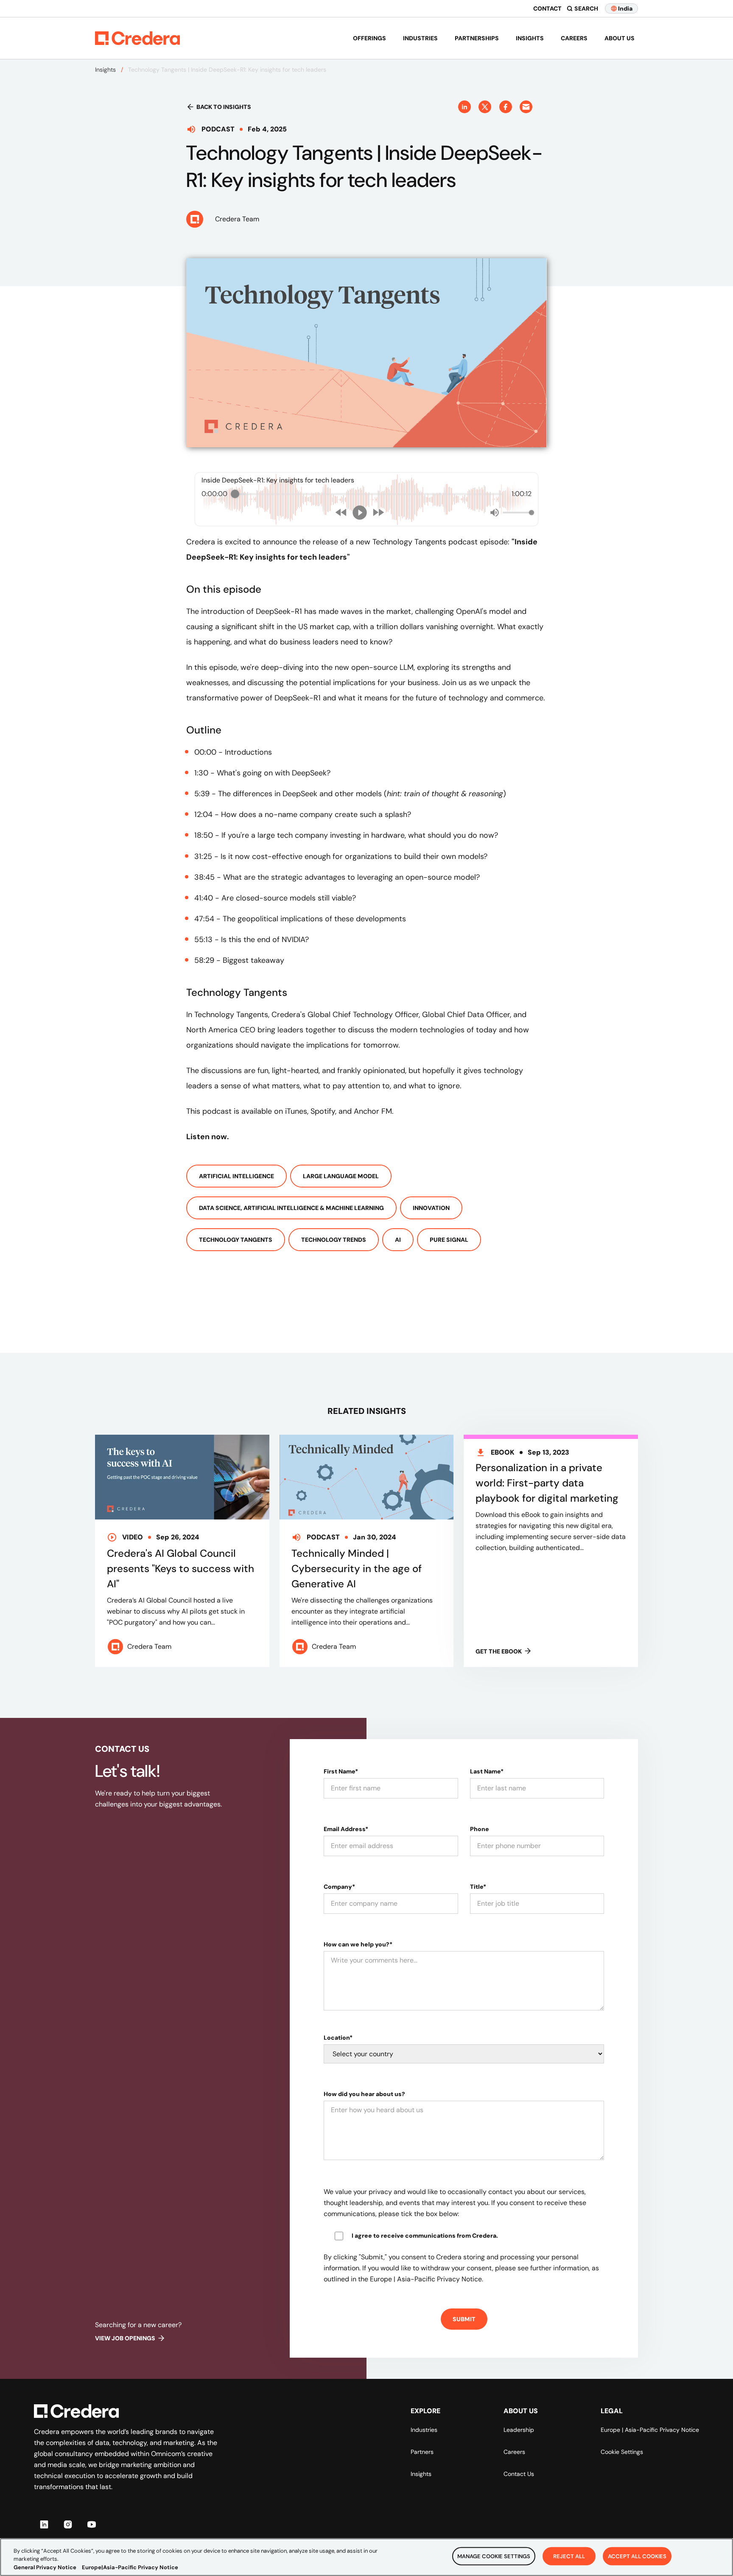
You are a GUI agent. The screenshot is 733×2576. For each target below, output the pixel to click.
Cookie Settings (622, 2452)
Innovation (431, 1208)
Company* (339, 1887)
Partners (422, 2452)
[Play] (360, 513)
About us (620, 38)
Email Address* (346, 1829)
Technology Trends (334, 1240)
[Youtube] (92, 2524)
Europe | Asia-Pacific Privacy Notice (650, 2430)
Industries (420, 38)
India (625, 8)
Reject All (569, 2556)
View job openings (125, 2338)
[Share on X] (485, 107)
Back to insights (224, 107)
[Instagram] (68, 2524)
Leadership (519, 2430)
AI (398, 1240)
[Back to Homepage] (137, 38)
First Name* (341, 1771)
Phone (480, 1829)
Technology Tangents (236, 1240)
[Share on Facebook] (506, 107)
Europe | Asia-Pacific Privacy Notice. (427, 2279)
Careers (574, 38)
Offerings (369, 38)
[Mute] (495, 513)
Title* (478, 1887)
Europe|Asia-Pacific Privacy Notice (130, 2567)
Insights (530, 38)
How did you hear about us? (364, 2094)
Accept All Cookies (637, 2556)
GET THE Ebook (499, 1651)
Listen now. (208, 1137)
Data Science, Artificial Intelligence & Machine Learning (291, 1208)
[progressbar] (369, 494)
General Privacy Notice (45, 2567)
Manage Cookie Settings (494, 2556)
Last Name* (487, 1771)
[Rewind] (341, 512)
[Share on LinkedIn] (464, 107)
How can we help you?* (358, 1944)
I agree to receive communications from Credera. (425, 2236)
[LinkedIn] (44, 2524)
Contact (547, 8)
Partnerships (477, 38)
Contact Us (519, 2474)
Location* (338, 2038)
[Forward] (378, 512)
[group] (366, 499)
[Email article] (526, 107)
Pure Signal (449, 1240)
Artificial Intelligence (236, 1176)
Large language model (341, 1176)
